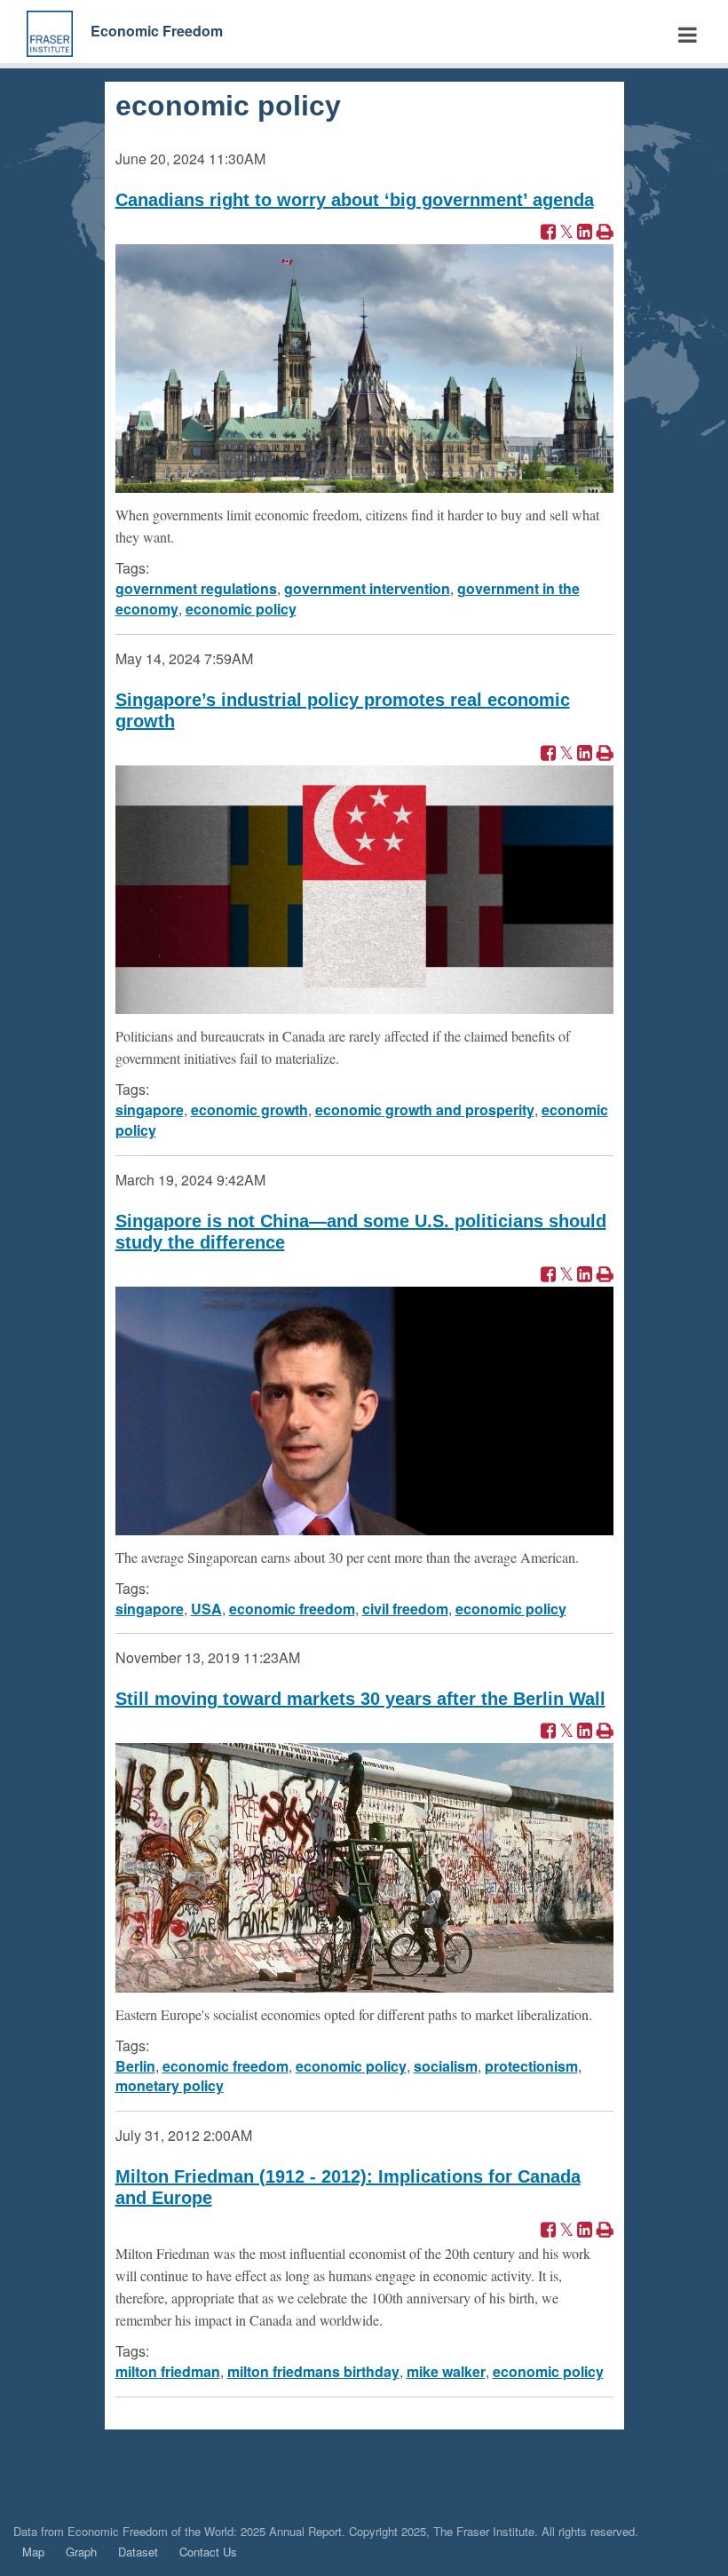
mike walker (446, 2371)
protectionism (531, 2066)
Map (33, 2552)
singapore (150, 1110)
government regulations (196, 588)
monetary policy (170, 2085)
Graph (81, 2552)
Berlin (135, 2066)
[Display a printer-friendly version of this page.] (605, 233)
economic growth (249, 1110)
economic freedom (292, 1609)
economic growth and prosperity (425, 1110)
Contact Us (208, 2552)
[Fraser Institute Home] (50, 32)
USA (206, 1609)
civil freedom (405, 1609)
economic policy (241, 609)
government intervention (367, 588)
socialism (446, 2066)
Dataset (138, 2552)
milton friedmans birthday (313, 2371)
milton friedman (168, 2371)
